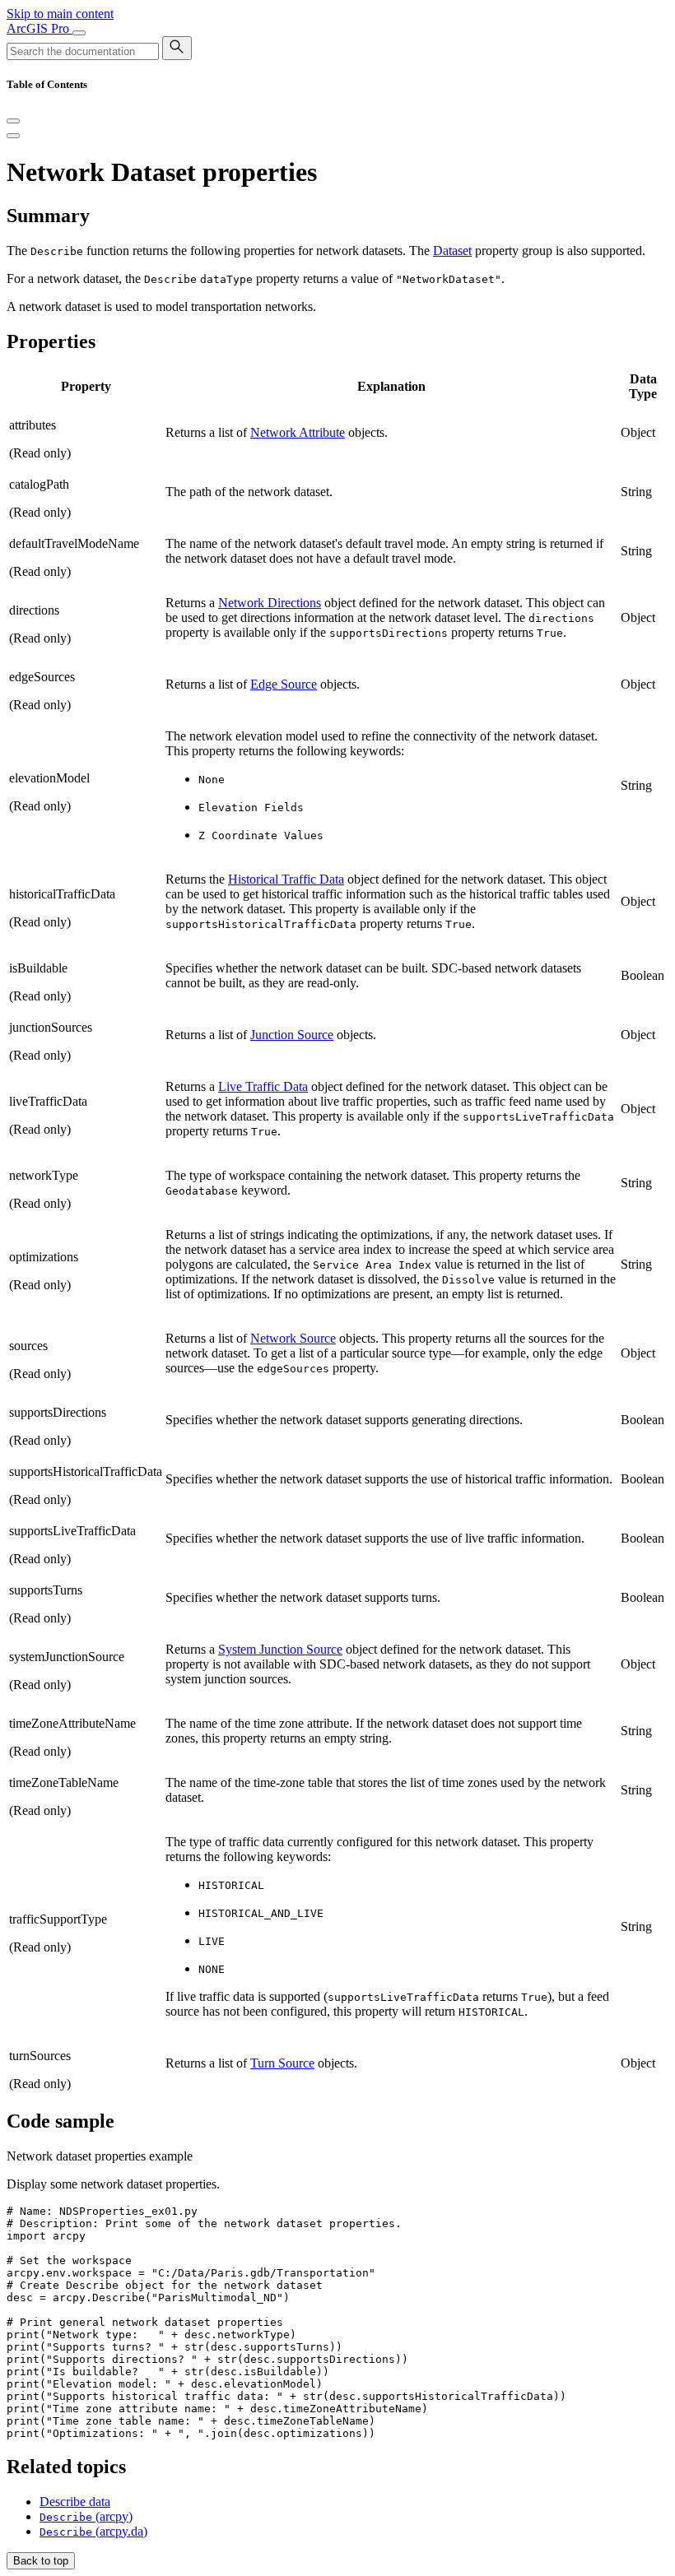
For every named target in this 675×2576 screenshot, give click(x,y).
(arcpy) (86, 2516)
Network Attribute (298, 432)
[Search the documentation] (177, 48)
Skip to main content (60, 14)
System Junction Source (280, 1649)
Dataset (452, 251)
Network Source (293, 1338)
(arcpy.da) (93, 2531)
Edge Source (284, 684)
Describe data (75, 2502)
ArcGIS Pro (40, 28)
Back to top (41, 2561)
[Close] (13, 121)
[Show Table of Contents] (13, 136)
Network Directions (270, 603)
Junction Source (292, 1035)
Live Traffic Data (263, 1086)
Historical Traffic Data (286, 879)
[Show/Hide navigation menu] (79, 33)
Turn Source (282, 2063)
